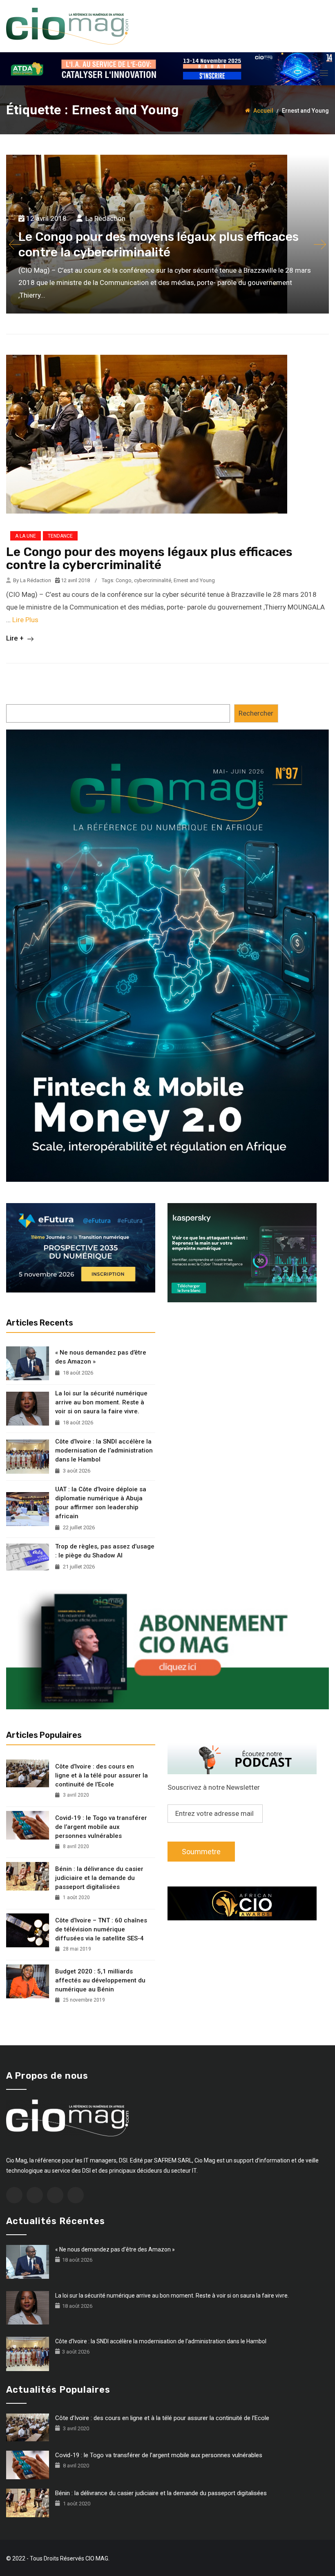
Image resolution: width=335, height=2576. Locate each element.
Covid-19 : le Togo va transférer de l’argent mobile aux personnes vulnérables (101, 1827)
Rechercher (256, 713)
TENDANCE (60, 536)
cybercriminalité (153, 580)
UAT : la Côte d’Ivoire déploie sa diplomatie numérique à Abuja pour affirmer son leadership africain (101, 1503)
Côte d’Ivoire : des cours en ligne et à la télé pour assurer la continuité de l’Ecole (102, 1775)
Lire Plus (25, 620)
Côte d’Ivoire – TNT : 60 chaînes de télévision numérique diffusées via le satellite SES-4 (101, 1929)
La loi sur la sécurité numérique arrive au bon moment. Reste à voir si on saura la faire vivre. (101, 1402)
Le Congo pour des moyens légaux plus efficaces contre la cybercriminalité (149, 558)
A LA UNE (26, 536)
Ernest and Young (194, 580)
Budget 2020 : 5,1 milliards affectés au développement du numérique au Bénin (100, 1980)
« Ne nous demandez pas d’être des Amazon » (101, 1357)
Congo (124, 580)
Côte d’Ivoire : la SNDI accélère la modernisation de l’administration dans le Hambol (104, 1450)
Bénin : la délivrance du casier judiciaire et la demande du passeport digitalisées (99, 1878)
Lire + (16, 638)
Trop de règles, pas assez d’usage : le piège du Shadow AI (105, 1551)
